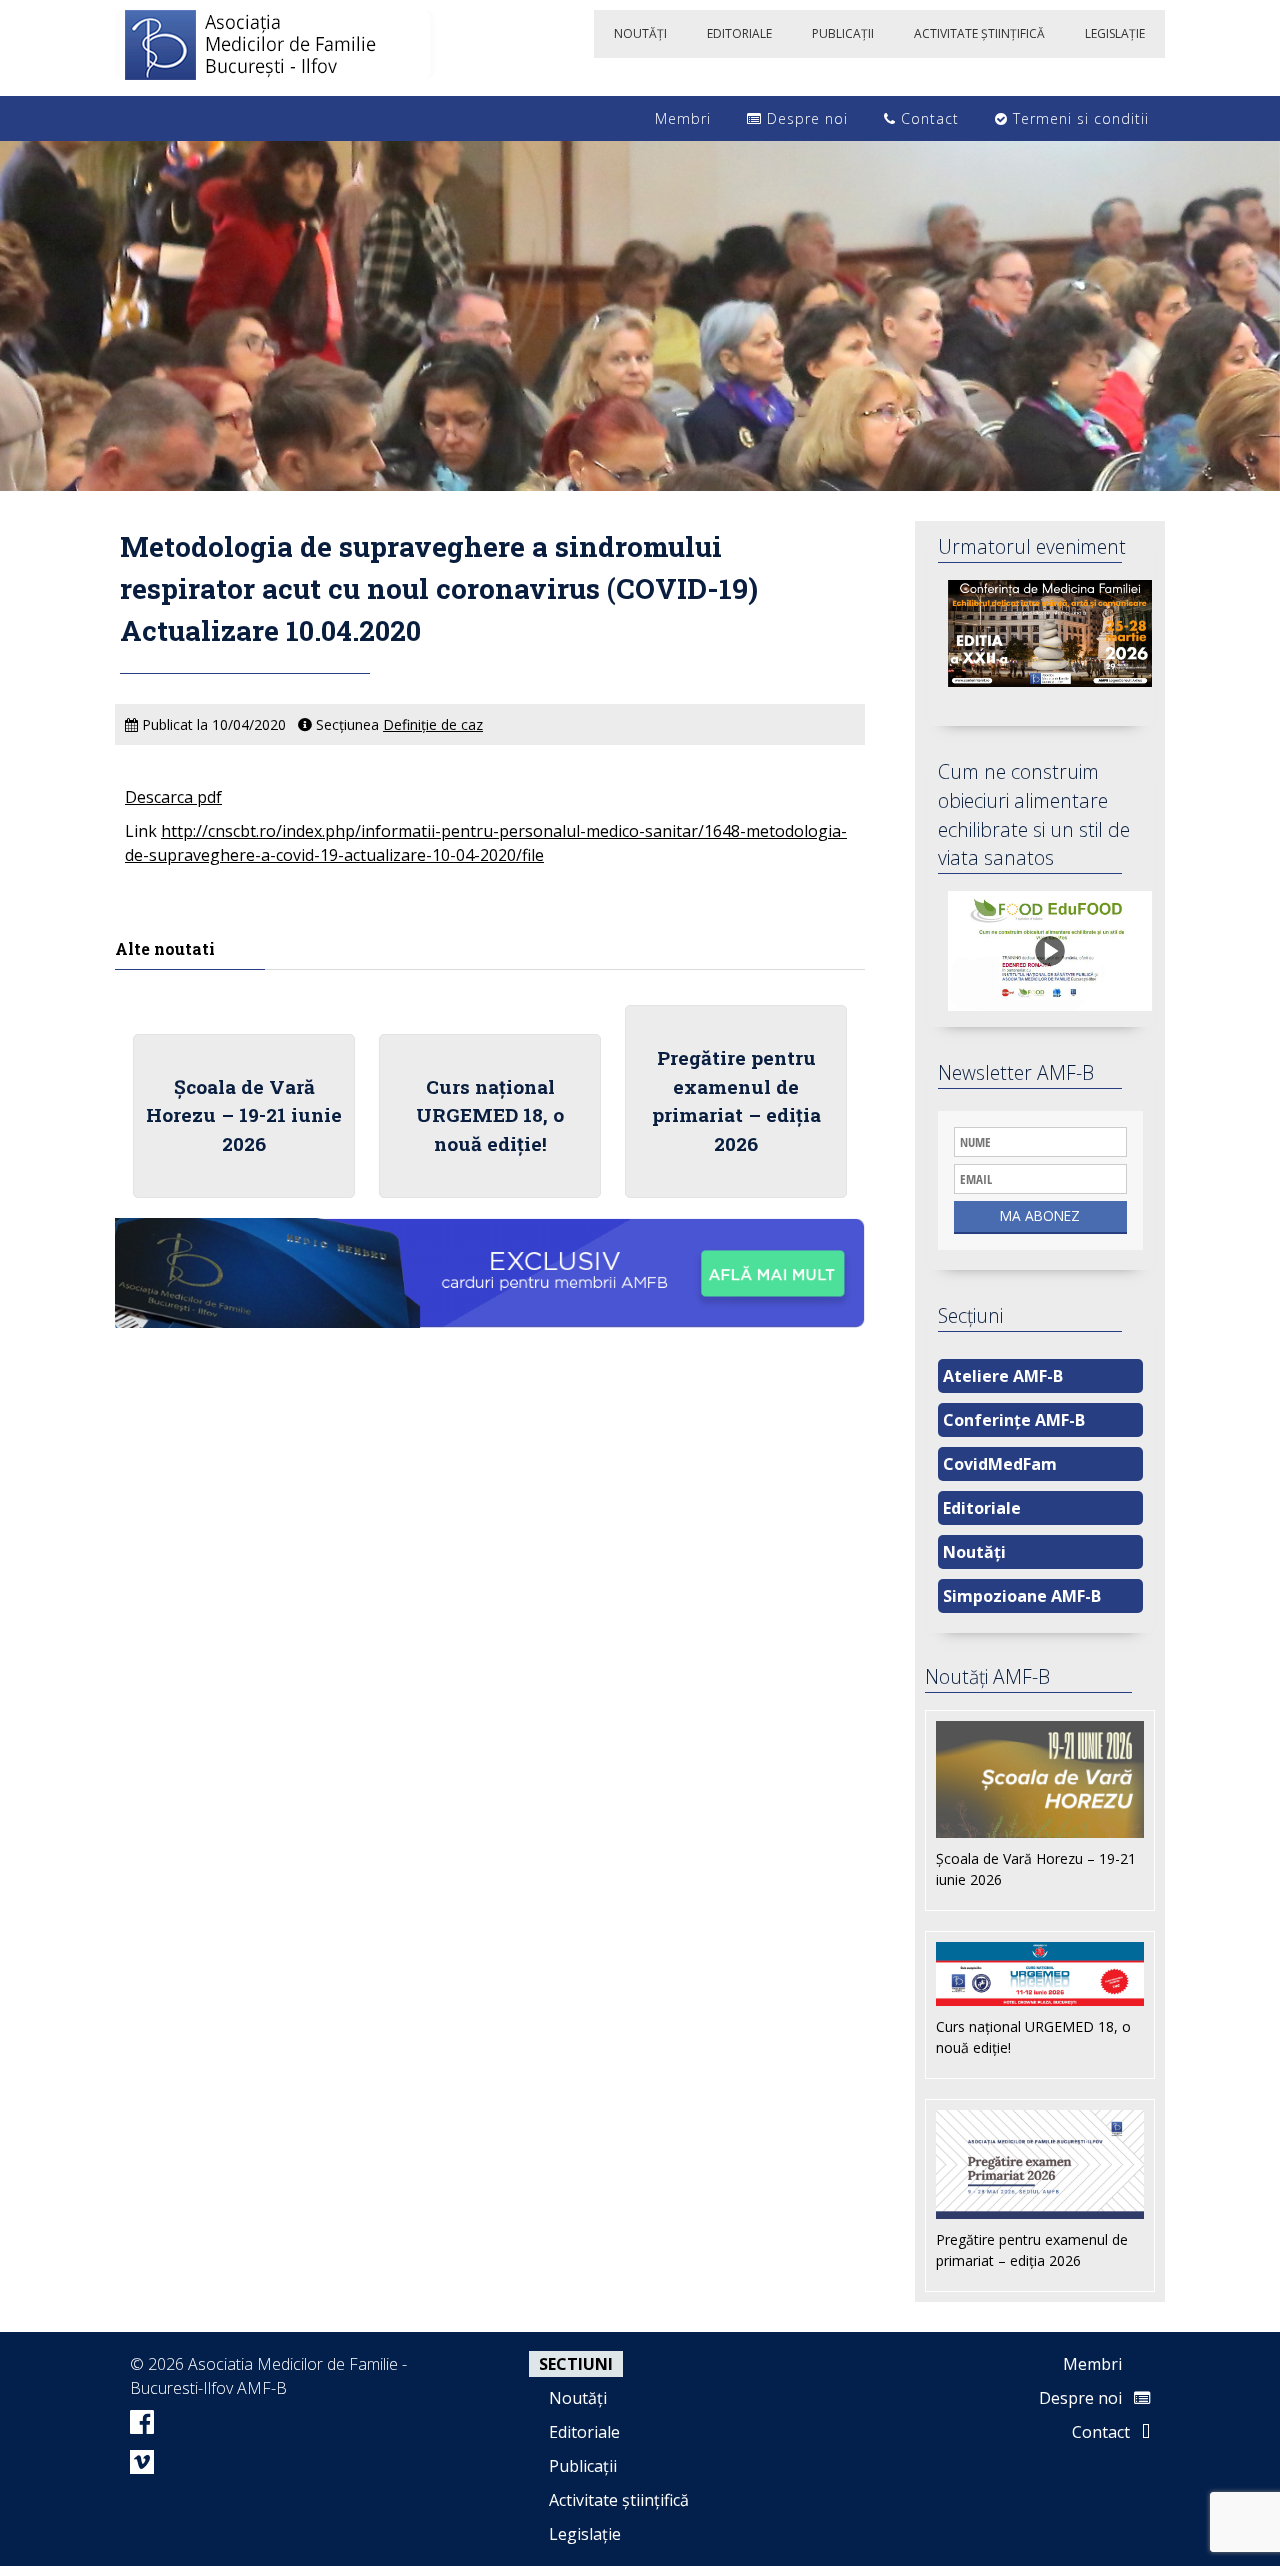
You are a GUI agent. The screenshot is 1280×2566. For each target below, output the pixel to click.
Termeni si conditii (1078, 118)
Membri (680, 118)
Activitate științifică (619, 2500)
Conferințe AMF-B (1014, 1420)
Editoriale (982, 1508)
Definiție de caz (433, 724)
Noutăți (974, 1552)
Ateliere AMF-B (1003, 1376)
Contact (927, 118)
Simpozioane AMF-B (1022, 1596)
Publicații (583, 2466)
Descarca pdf (173, 797)
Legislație (585, 2534)
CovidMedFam (1000, 1464)
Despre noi (805, 118)
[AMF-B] (275, 48)
